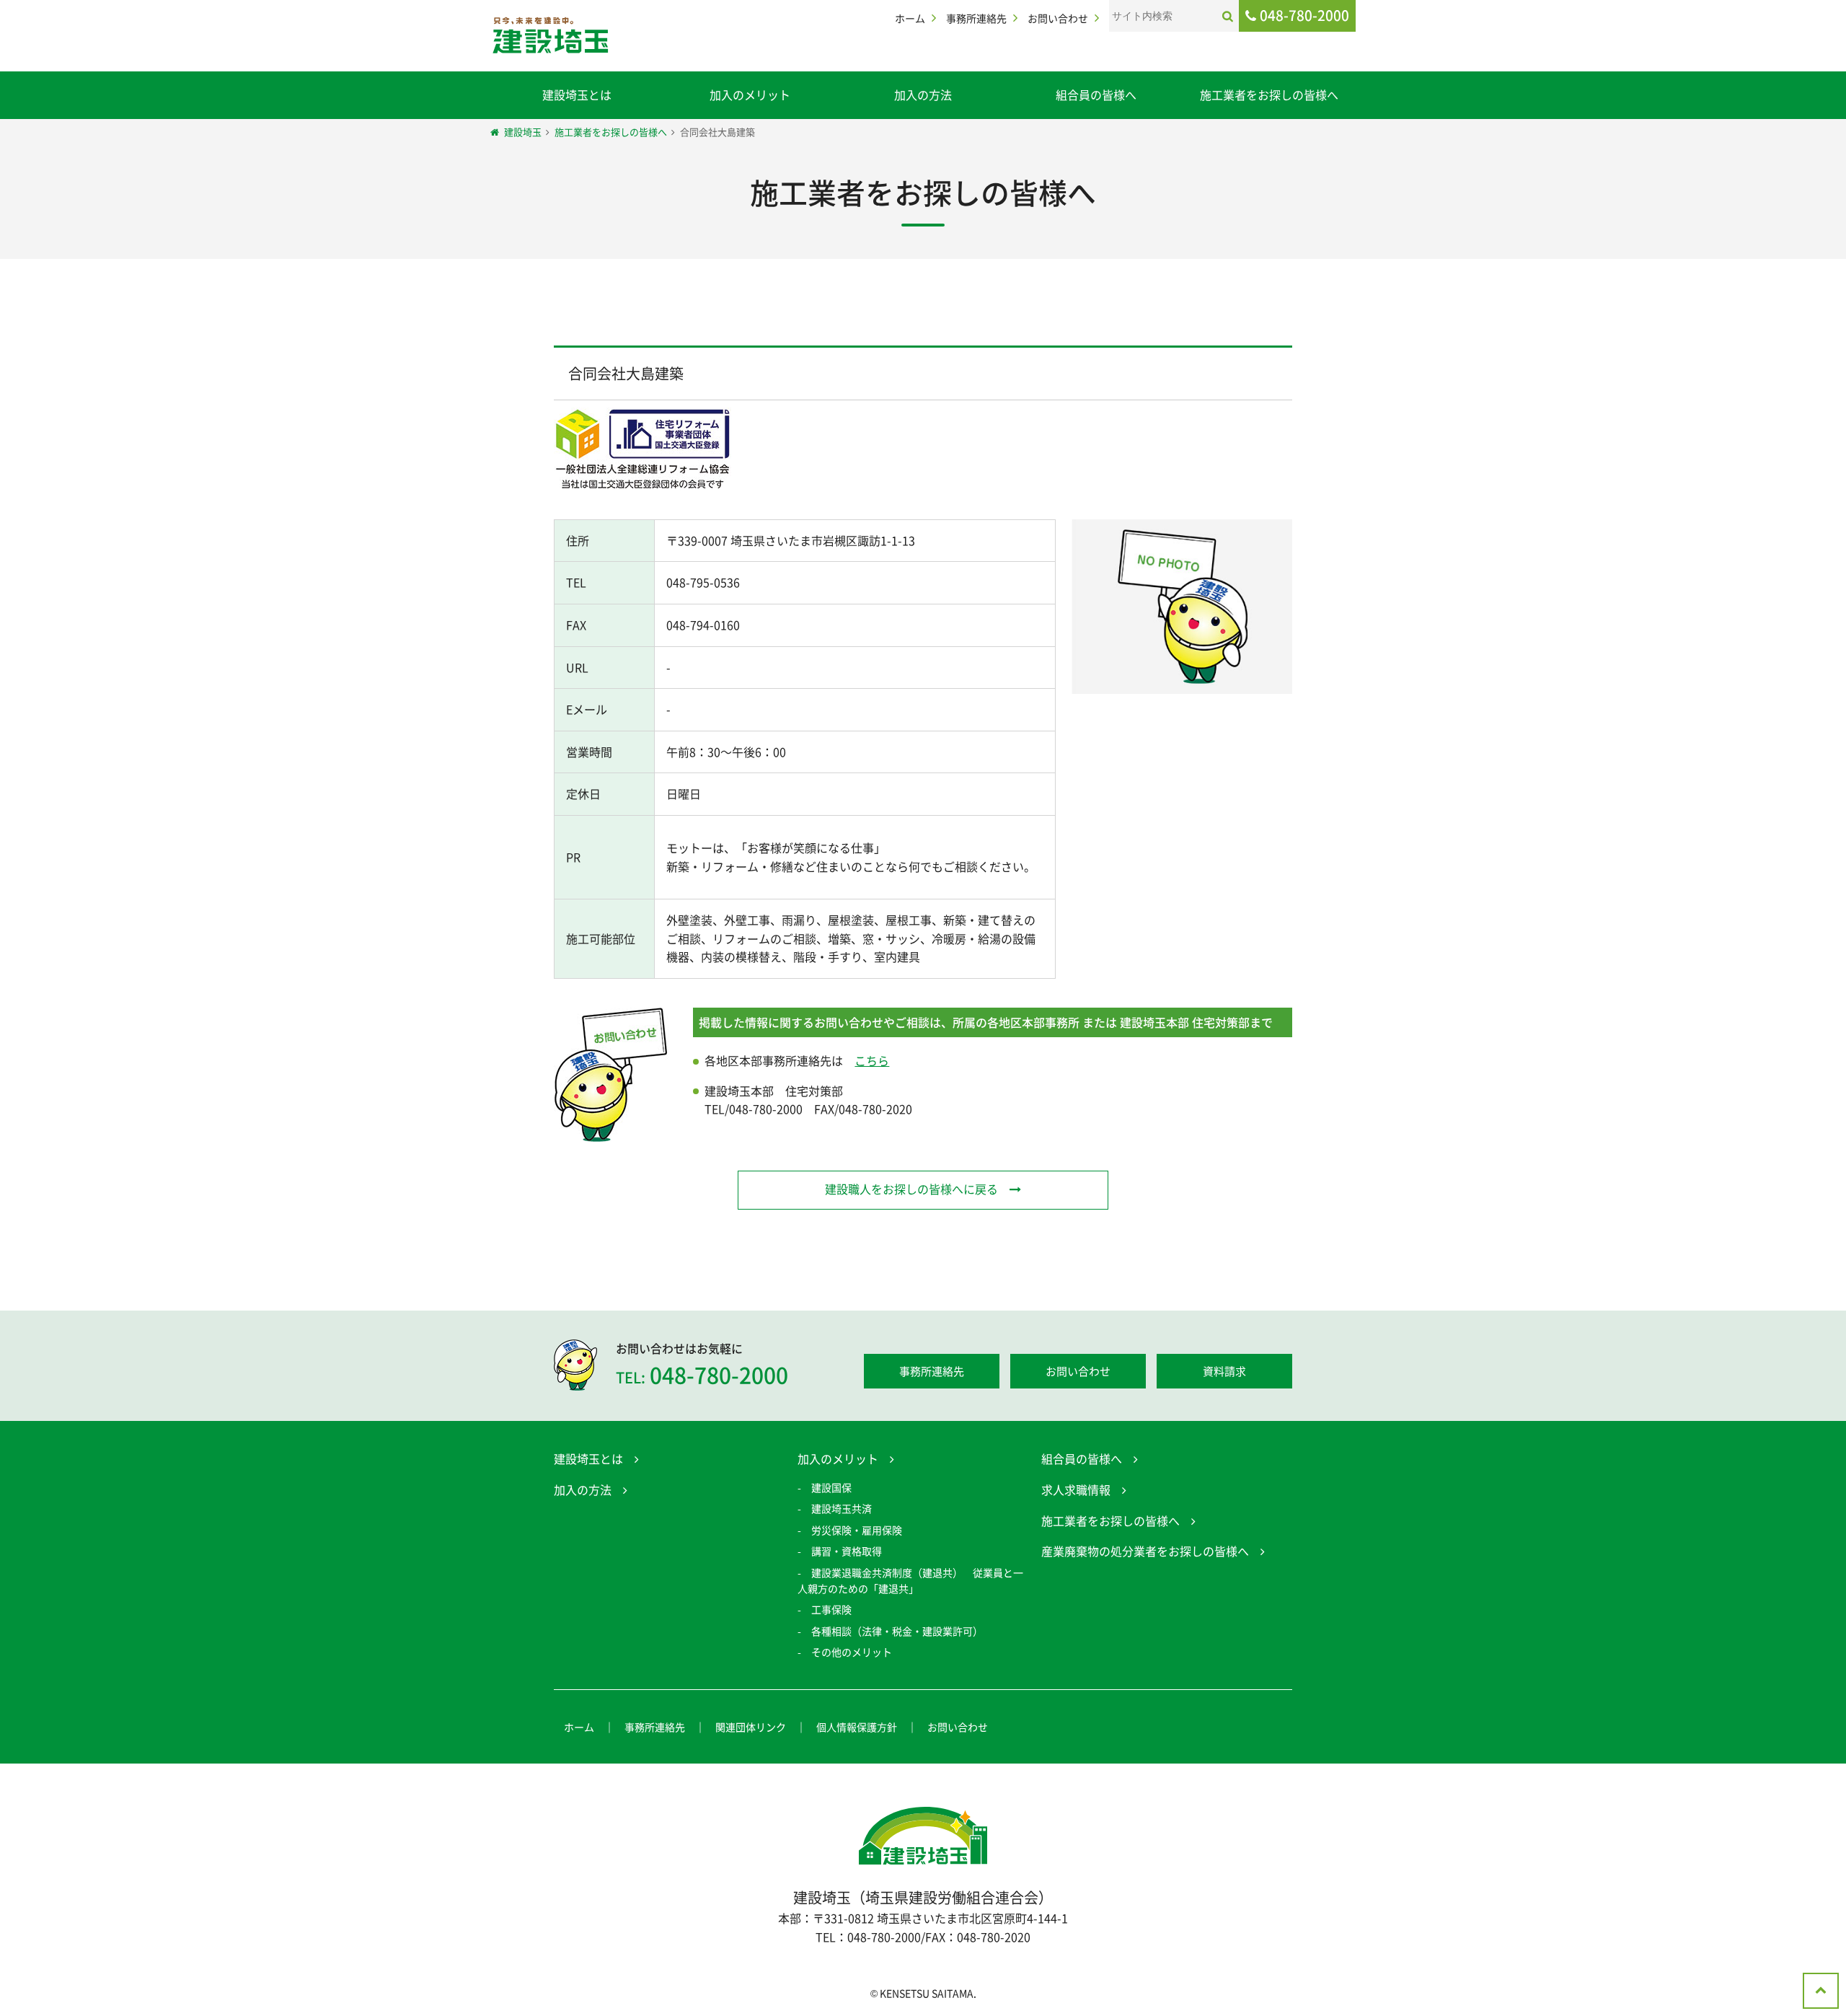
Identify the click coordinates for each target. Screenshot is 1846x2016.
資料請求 (1224, 1371)
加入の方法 (923, 94)
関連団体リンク (751, 1727)
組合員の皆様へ (1096, 94)
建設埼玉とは (577, 94)
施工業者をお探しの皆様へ (1269, 94)
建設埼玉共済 (842, 1508)
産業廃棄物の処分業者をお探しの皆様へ (1145, 1551)
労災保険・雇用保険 (857, 1530)
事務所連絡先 (976, 18)
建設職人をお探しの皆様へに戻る (911, 1189)
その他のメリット (852, 1652)
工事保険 (831, 1609)
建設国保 (831, 1487)
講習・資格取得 (847, 1551)
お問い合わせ (1058, 18)
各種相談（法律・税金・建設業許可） (897, 1631)
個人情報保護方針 (857, 1727)
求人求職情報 (1076, 1489)
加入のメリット (750, 94)
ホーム (910, 18)
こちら (872, 1060)
